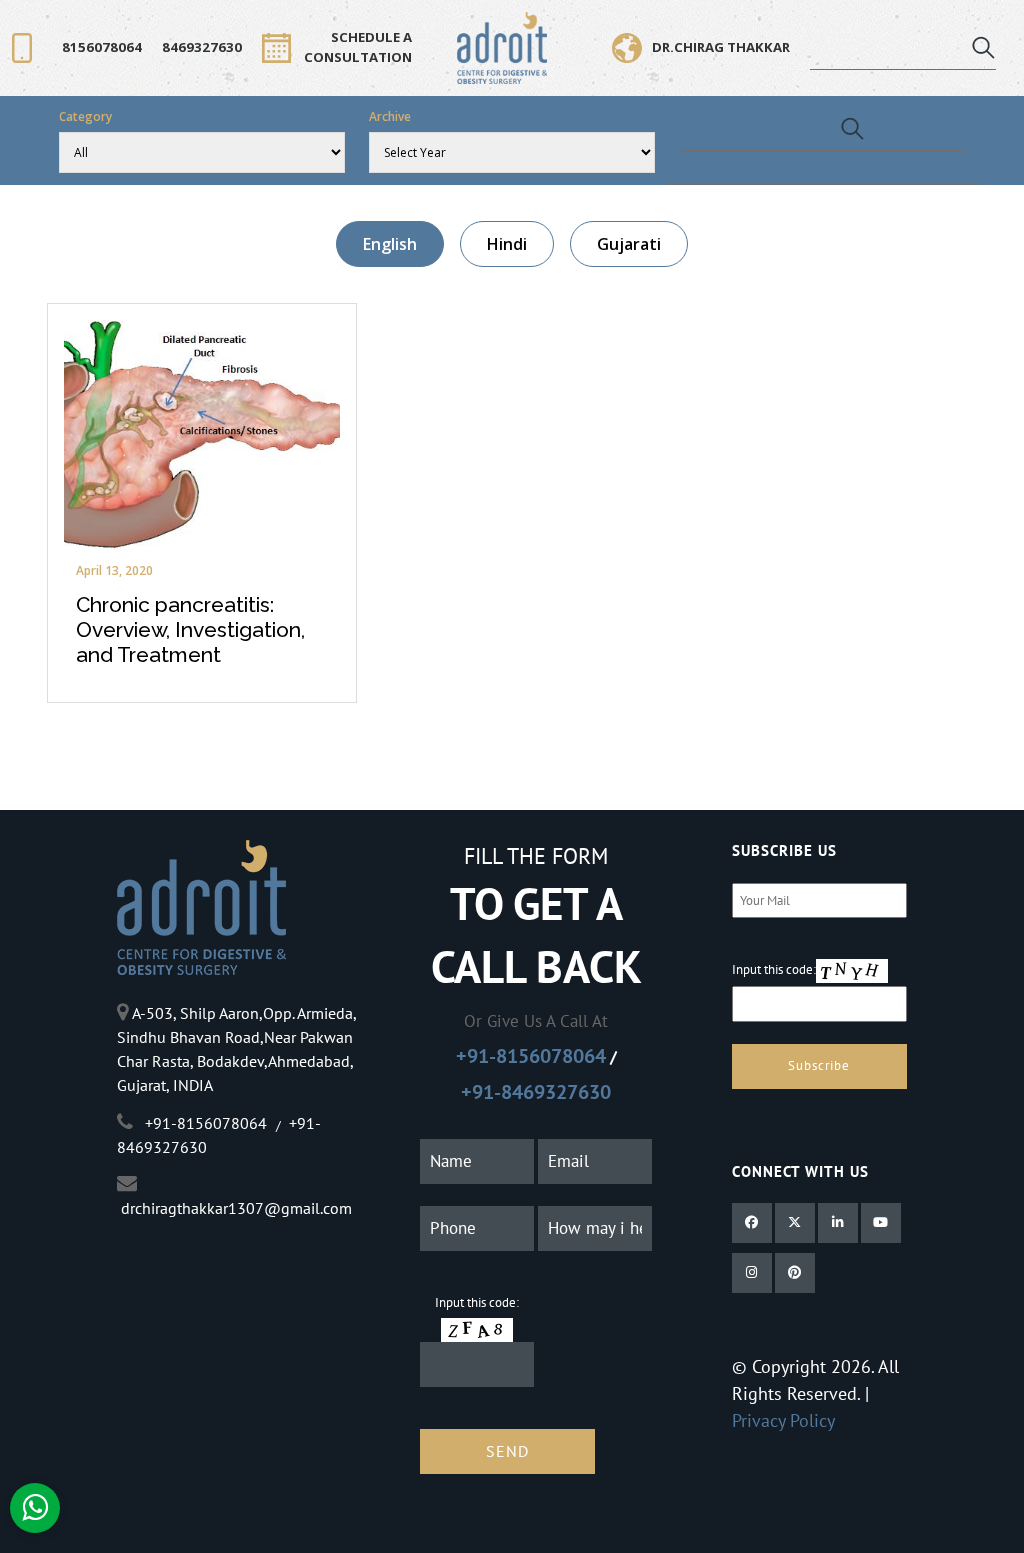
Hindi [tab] (507, 244)
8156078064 (102, 47)
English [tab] (390, 244)
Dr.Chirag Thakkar (721, 47)
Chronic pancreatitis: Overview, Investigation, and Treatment (190, 629)
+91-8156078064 (531, 1056)
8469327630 (202, 47)
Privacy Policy (783, 1420)
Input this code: (477, 1302)
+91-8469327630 (536, 1092)
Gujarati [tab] (629, 244)
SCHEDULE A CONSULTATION (358, 47)
